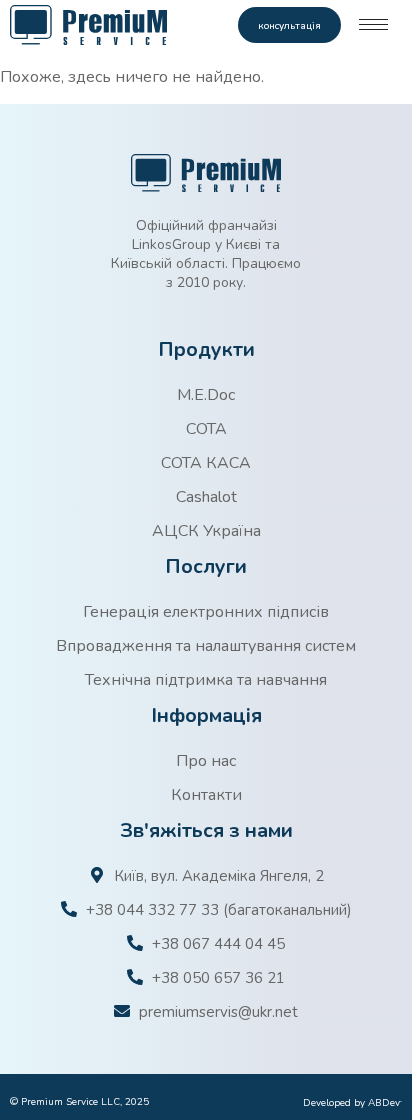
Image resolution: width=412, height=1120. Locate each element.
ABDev (385, 1103)
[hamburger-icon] (373, 24)
